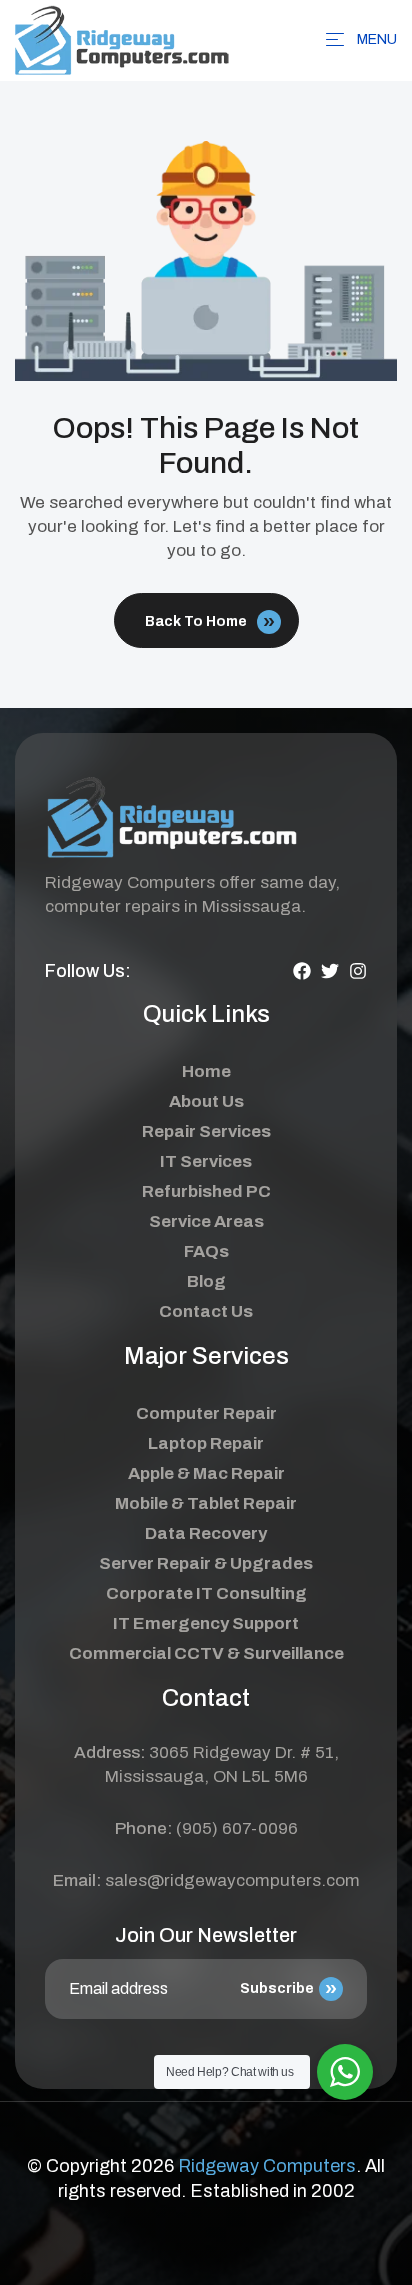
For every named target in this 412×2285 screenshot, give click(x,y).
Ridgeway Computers (267, 2166)
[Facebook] (302, 971)
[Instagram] (358, 971)
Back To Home (196, 621)
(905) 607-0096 (237, 1828)
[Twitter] (330, 971)
